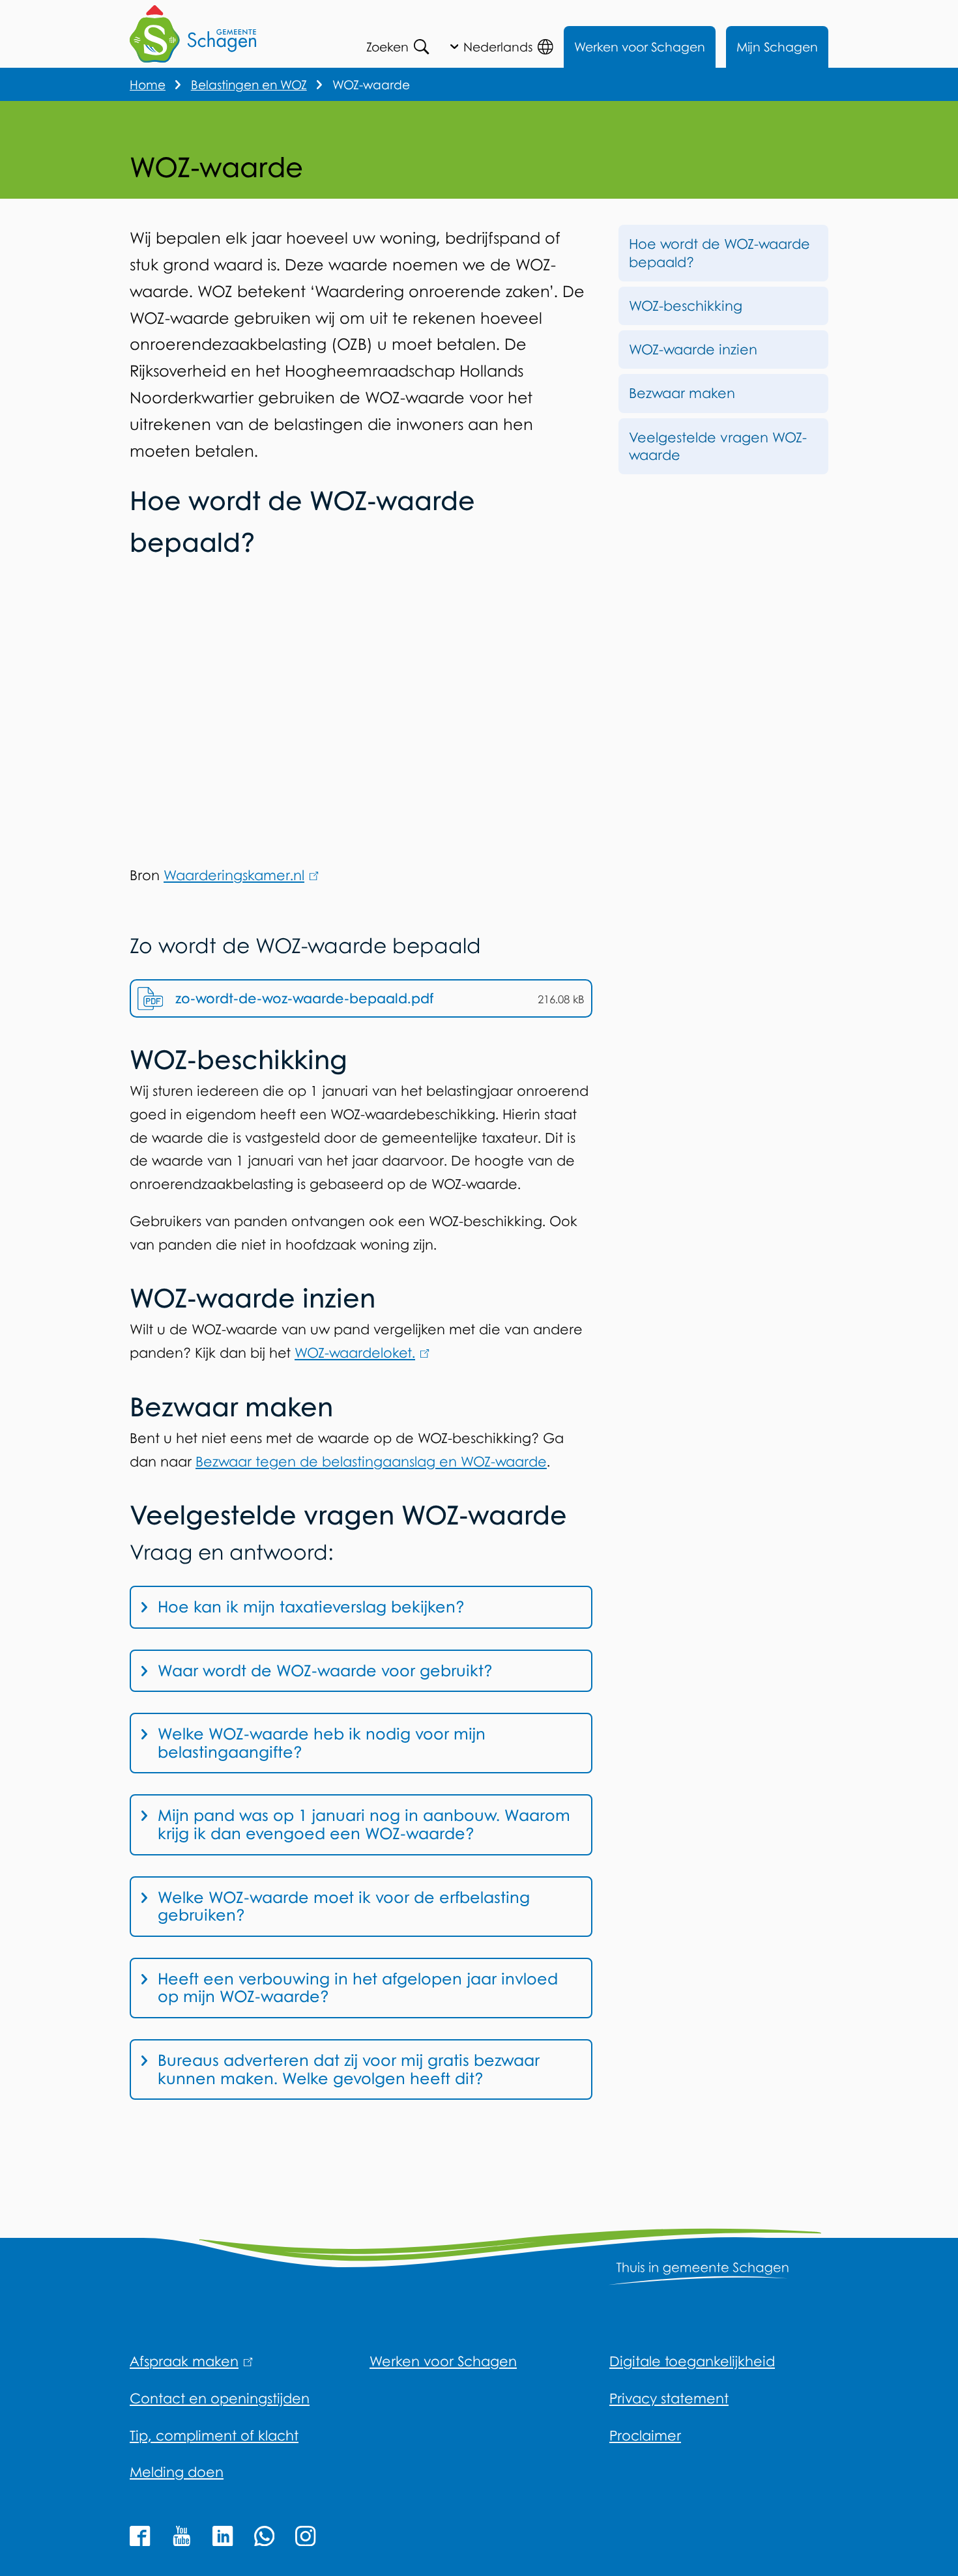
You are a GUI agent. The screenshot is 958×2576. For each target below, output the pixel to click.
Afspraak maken (189, 2361)
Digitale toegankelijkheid (692, 2361)
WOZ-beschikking (686, 306)
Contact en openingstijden (220, 2398)
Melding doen (177, 2472)
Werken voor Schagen (640, 47)
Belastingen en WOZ (249, 84)
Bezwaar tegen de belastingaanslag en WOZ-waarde (371, 1461)
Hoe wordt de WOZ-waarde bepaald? (719, 252)
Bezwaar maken (682, 393)
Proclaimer (645, 2435)
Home (148, 84)
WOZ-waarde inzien (693, 349)
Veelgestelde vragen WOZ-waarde (718, 446)
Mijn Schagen (777, 47)
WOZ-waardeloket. (359, 1352)
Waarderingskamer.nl (239, 875)
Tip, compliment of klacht (214, 2435)
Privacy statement (669, 2398)
